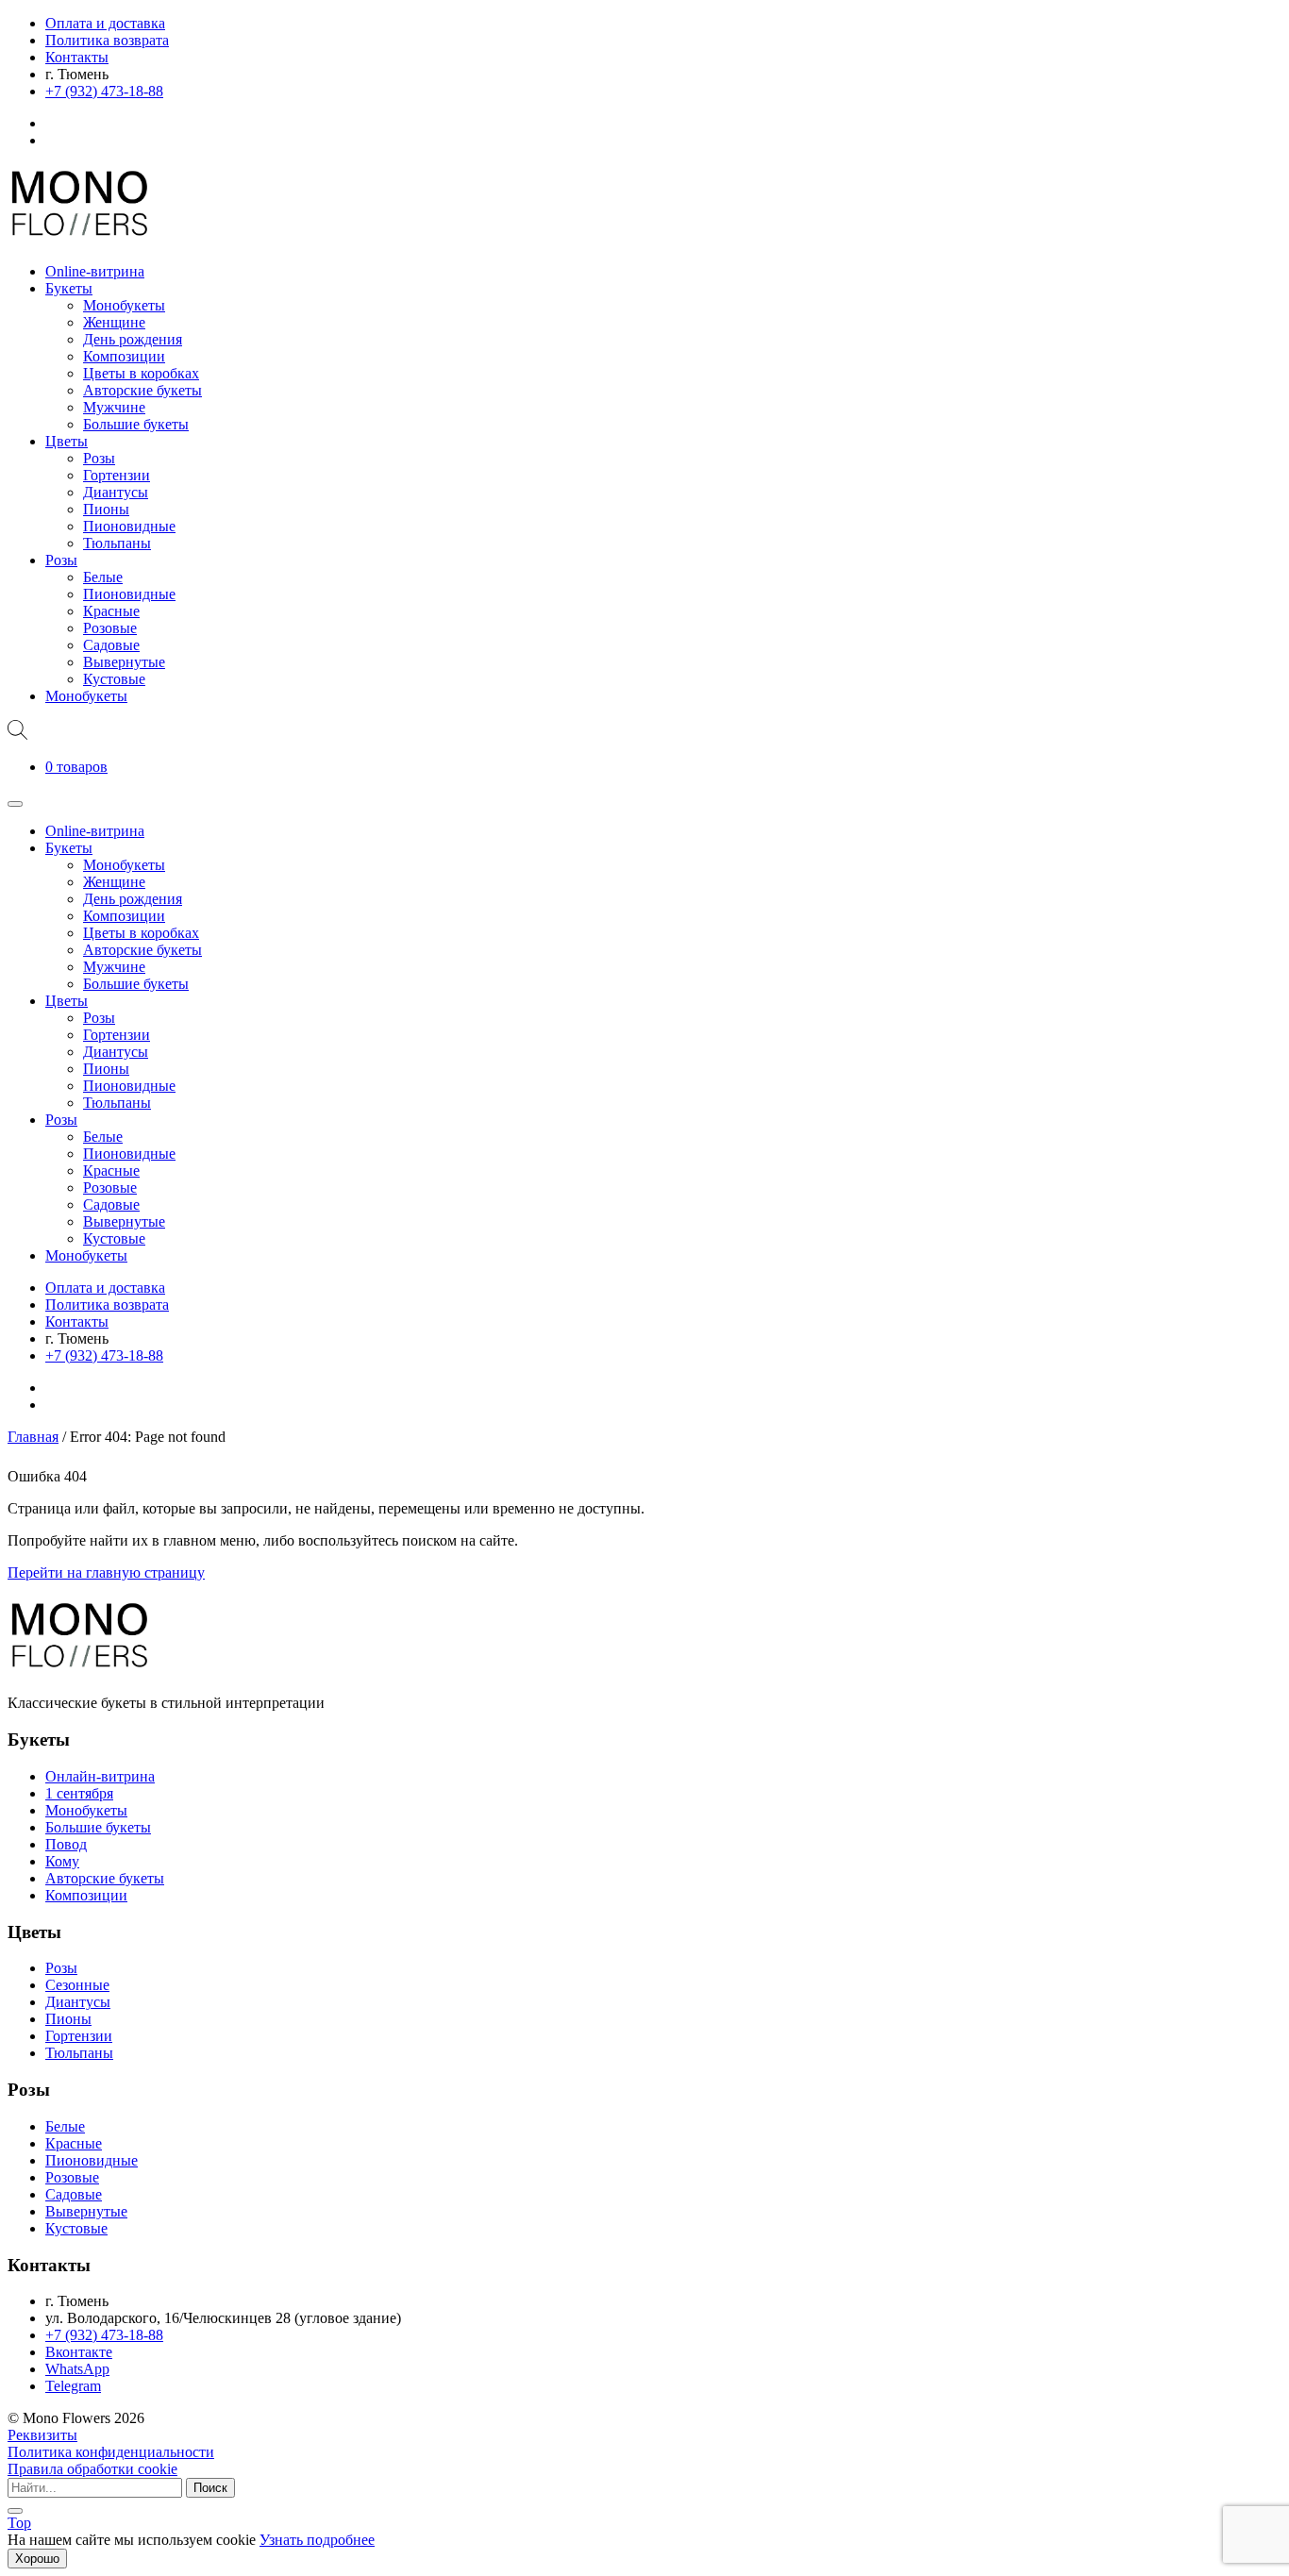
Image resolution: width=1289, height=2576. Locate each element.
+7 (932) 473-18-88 (104, 91)
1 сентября (79, 1793)
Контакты (77, 57)
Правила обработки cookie (92, 2469)
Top (19, 2523)
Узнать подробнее (317, 2540)
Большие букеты (136, 424)
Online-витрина (95, 271)
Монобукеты (124, 305)
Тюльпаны (117, 543)
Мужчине (114, 407)
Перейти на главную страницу (106, 1572)
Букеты (69, 288)
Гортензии (117, 475)
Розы (99, 458)
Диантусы (116, 492)
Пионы (106, 509)
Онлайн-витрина (100, 1776)
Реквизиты (42, 2435)
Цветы (67, 441)
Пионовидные (129, 526)
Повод (66, 1844)
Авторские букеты (142, 390)
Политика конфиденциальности (111, 2452)
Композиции (124, 356)
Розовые (110, 628)
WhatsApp (77, 2369)
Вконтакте (79, 2352)
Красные (111, 611)
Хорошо (37, 2559)
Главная (33, 1437)
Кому (62, 1861)
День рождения (133, 339)
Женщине (114, 322)
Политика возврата (107, 40)
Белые (103, 577)
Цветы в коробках (141, 373)
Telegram (73, 2386)
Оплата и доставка (105, 23)
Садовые (111, 645)
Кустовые (114, 679)
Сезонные (77, 1985)
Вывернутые (124, 662)
